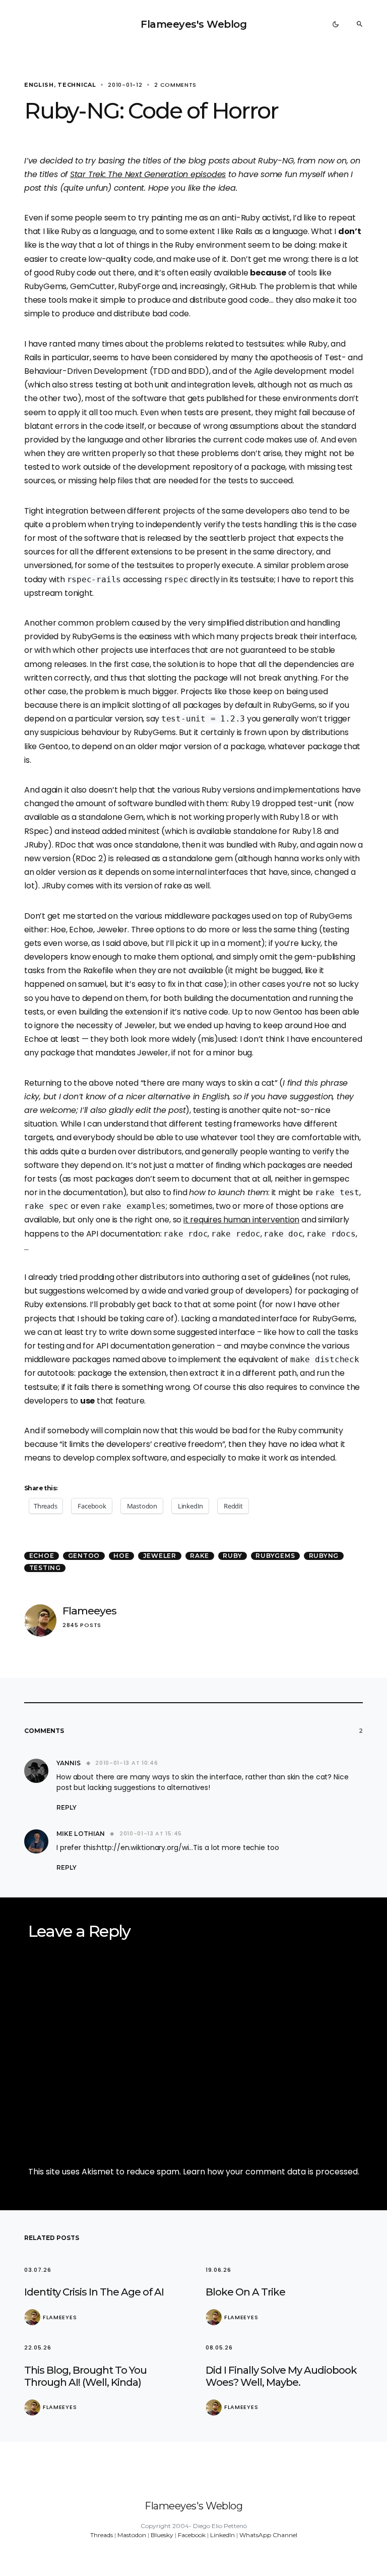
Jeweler (160, 1556)
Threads (102, 2535)
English (39, 85)
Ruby (232, 1556)
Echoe (42, 1556)
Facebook (192, 2535)
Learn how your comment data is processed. (271, 2172)
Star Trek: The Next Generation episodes (148, 174)
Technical (77, 85)
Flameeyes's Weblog (193, 24)
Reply (67, 1807)
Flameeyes (89, 1611)
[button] (336, 24)
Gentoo (84, 1556)
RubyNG (324, 1556)
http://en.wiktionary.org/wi (143, 1847)
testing (45, 1568)
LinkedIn (222, 2535)
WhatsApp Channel (268, 2535)
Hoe (121, 1556)
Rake (200, 1556)
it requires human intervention (241, 1220)
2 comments (175, 85)
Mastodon (132, 2535)
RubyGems (275, 1556)
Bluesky (162, 2535)
